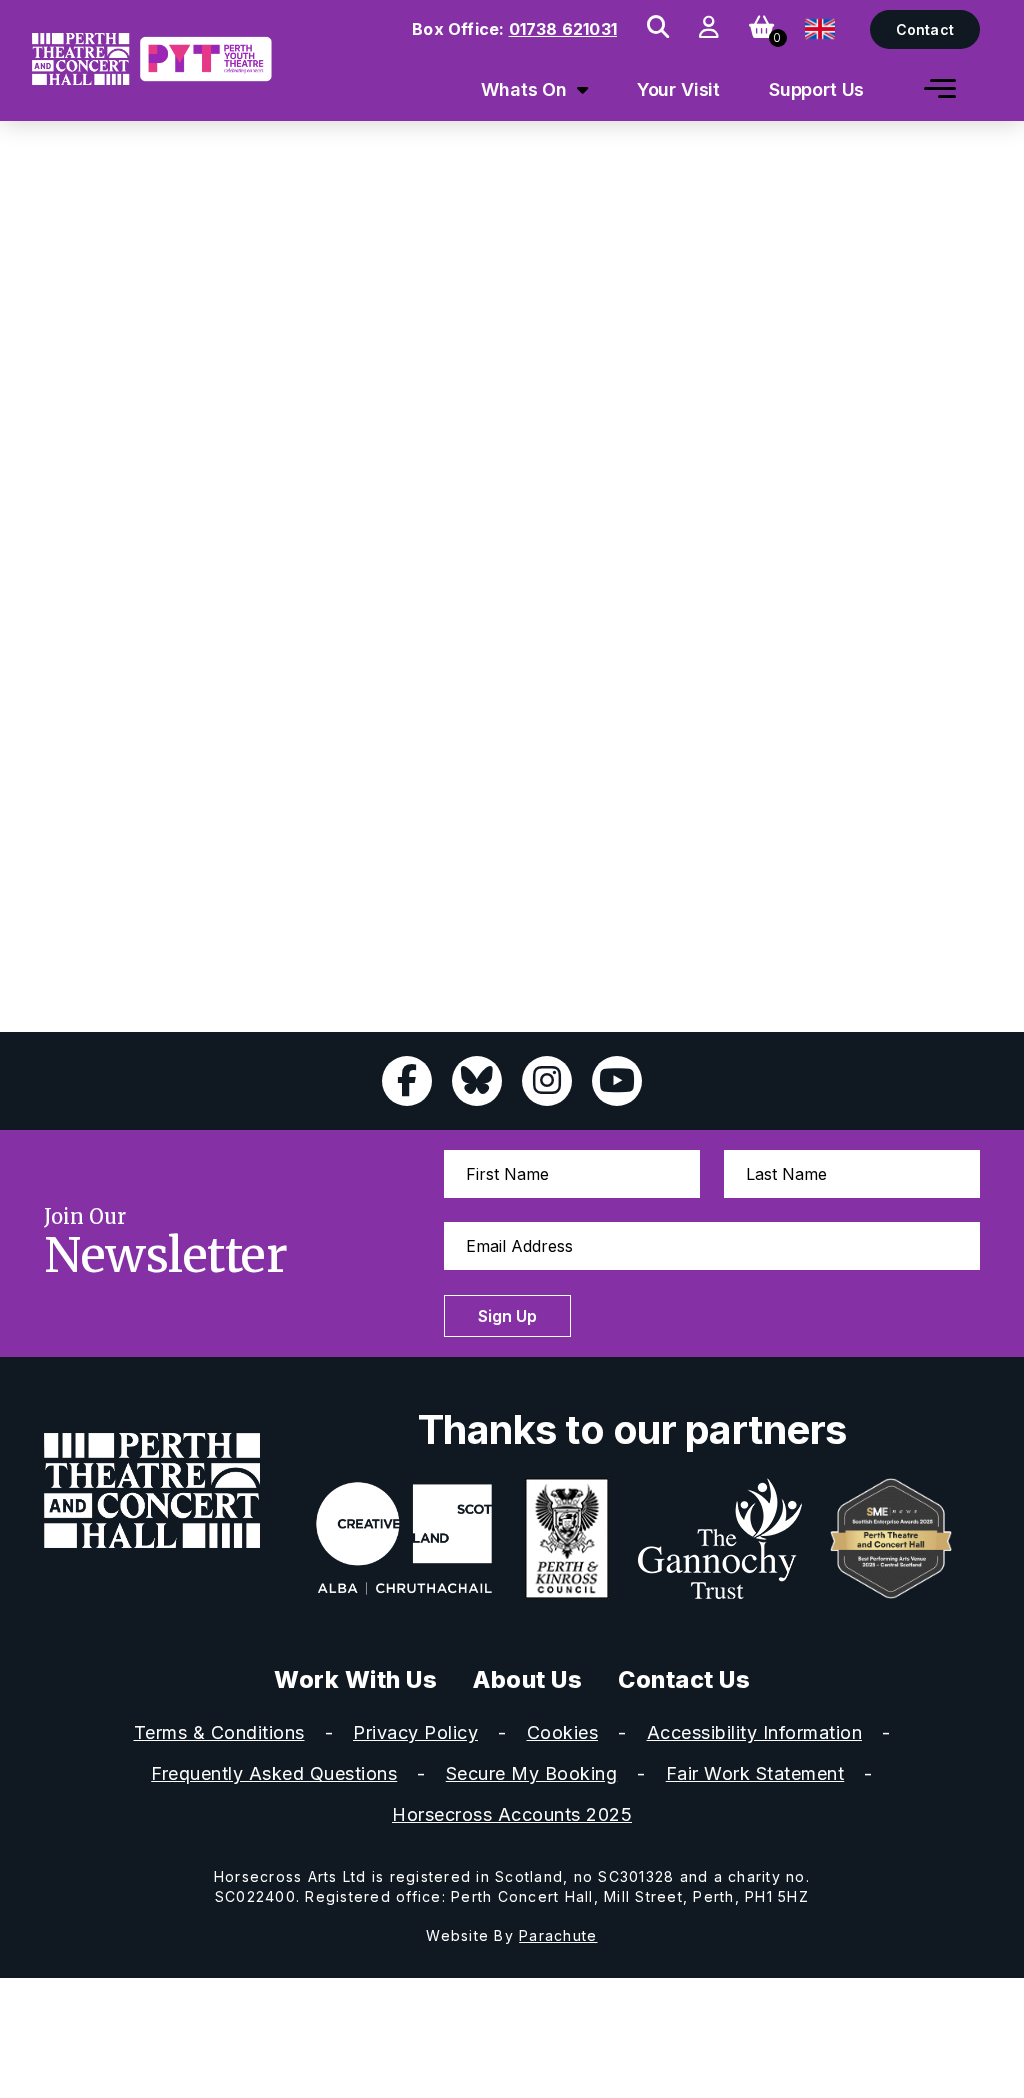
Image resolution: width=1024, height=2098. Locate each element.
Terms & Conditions (219, 1732)
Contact (925, 29)
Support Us (817, 89)
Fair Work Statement (755, 1773)
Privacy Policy (415, 1732)
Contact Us (684, 1679)
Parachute (558, 1935)
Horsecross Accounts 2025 (512, 1814)
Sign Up (507, 1316)
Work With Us (355, 1679)
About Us (527, 1679)
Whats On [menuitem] (524, 89)
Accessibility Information (755, 1732)
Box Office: (514, 29)
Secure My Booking (532, 1773)
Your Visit (679, 89)
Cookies (563, 1732)
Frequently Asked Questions (274, 1773)
